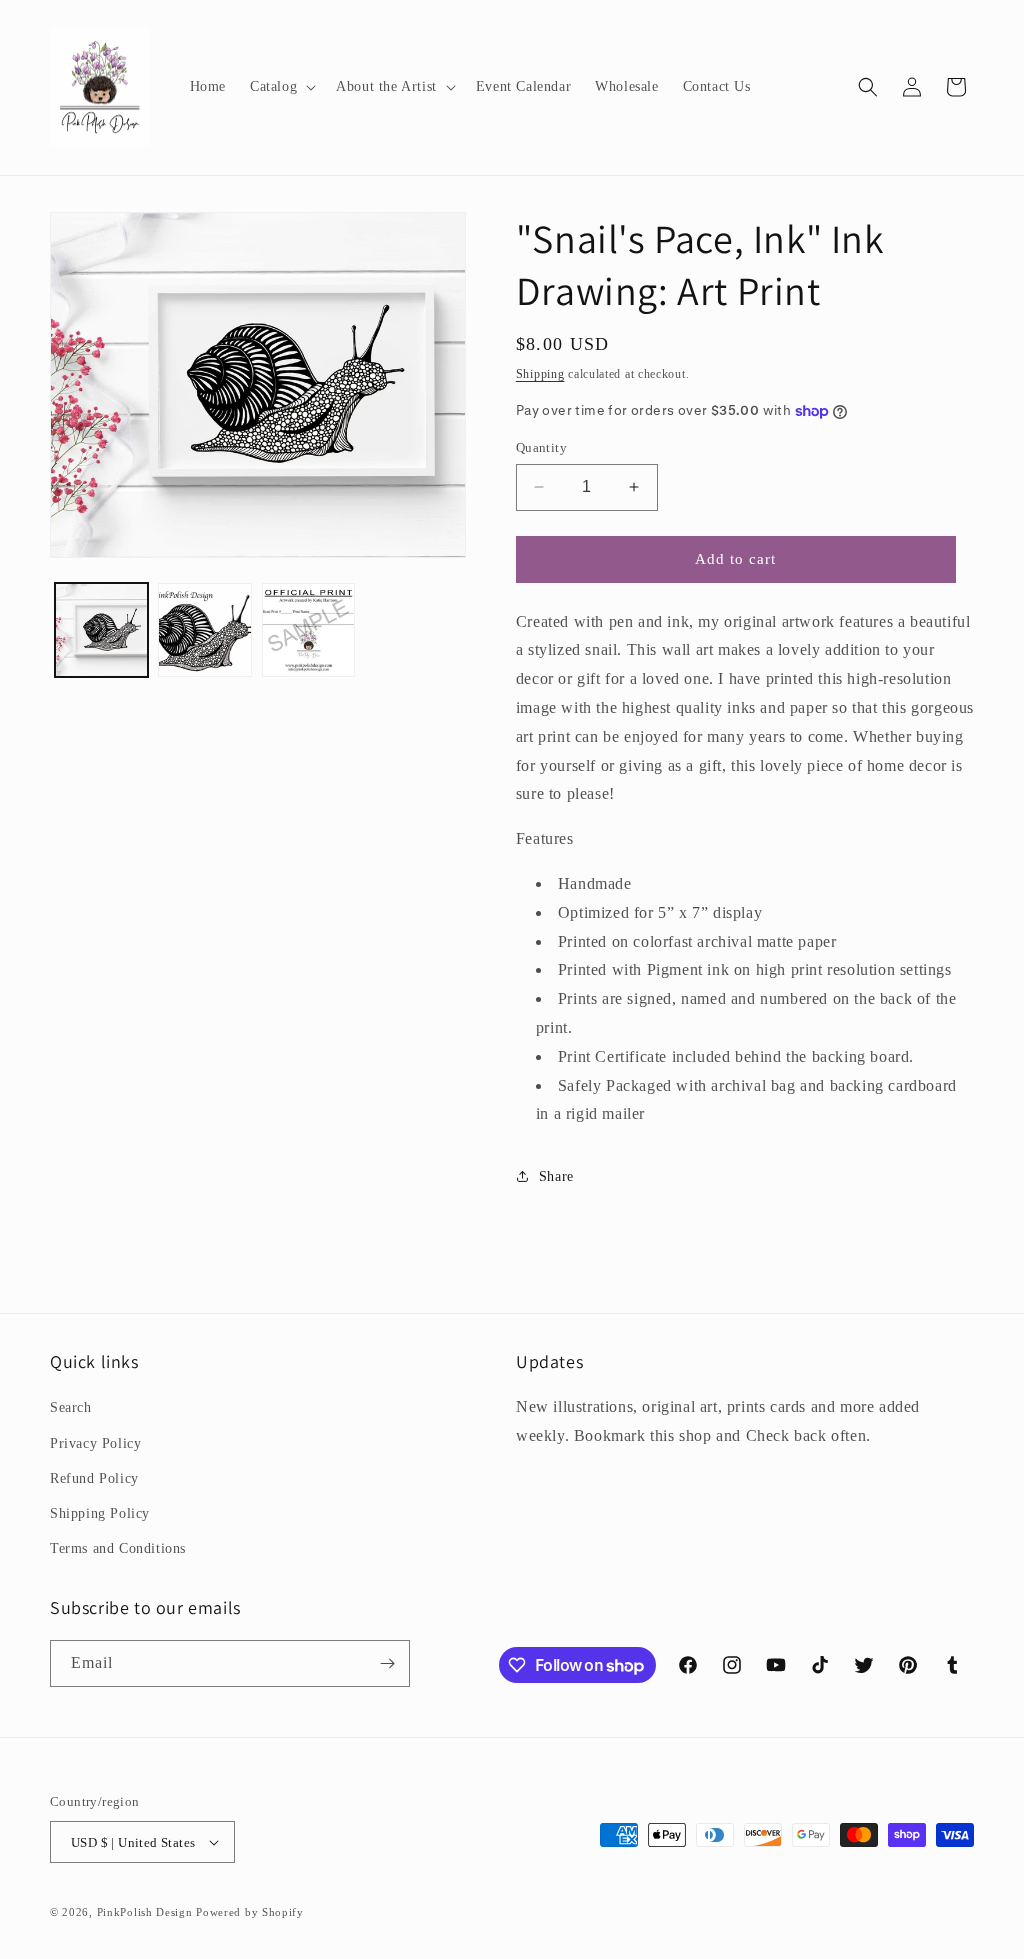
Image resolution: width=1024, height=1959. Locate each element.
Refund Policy (94, 1478)
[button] (281, 87)
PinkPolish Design (145, 1912)
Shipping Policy (100, 1513)
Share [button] (556, 1176)
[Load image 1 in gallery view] (101, 629)
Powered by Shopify (250, 1912)
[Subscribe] (387, 1663)
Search (71, 1407)
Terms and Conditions (118, 1548)
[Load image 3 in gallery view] (308, 629)
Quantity (541, 447)
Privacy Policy (95, 1443)
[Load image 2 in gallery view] (204, 629)
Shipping (540, 374)
